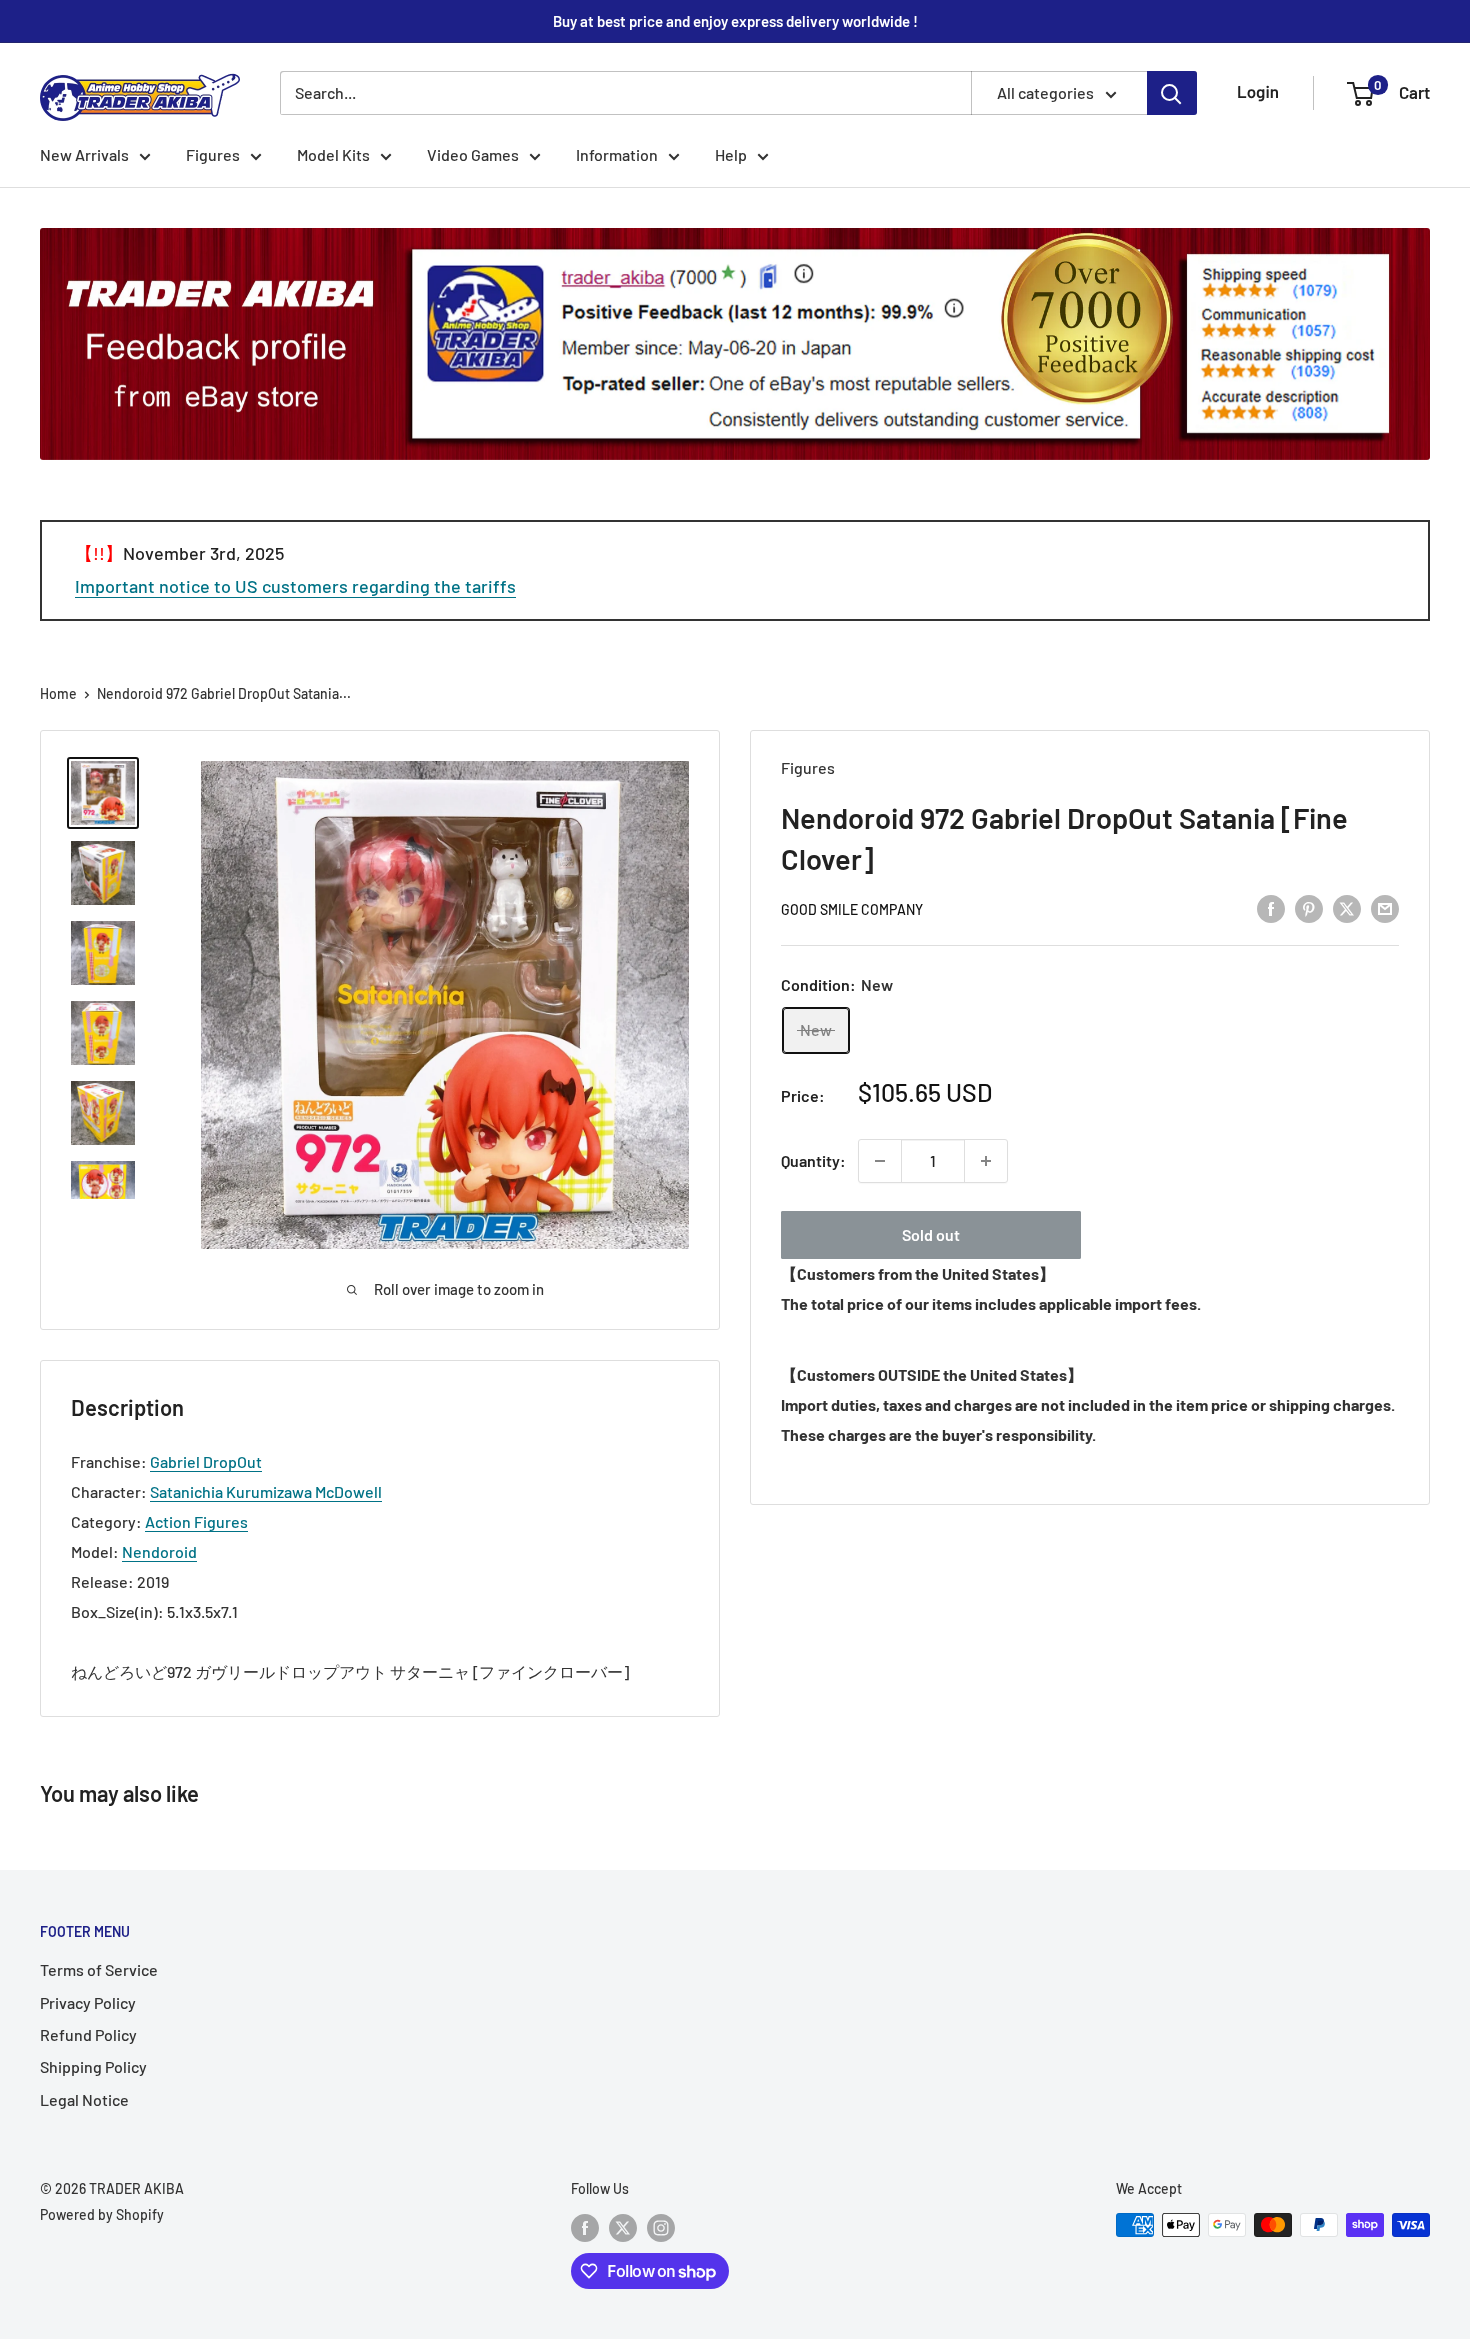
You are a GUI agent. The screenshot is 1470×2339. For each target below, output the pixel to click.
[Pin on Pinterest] (1309, 907)
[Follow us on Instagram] (661, 2227)
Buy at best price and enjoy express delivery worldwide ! (735, 21)
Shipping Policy (93, 2066)
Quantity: (813, 1160)
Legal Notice (84, 2099)
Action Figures (196, 1521)
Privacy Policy (88, 2002)
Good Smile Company (852, 909)
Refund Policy (88, 2034)
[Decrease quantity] (880, 1161)
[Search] (1172, 93)
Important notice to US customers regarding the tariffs (295, 586)
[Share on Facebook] (1271, 907)
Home (58, 693)
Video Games (473, 154)
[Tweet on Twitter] (1347, 907)
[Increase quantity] (986, 1161)
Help (731, 154)
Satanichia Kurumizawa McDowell (266, 1491)
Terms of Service (99, 1969)
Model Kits (333, 154)
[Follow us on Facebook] (585, 2227)
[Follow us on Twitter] (623, 2227)
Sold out (931, 1234)
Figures (213, 154)
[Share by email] (1385, 907)
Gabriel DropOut (206, 1461)
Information (617, 154)
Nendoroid (159, 1551)
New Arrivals (84, 154)
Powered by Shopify (102, 2214)
